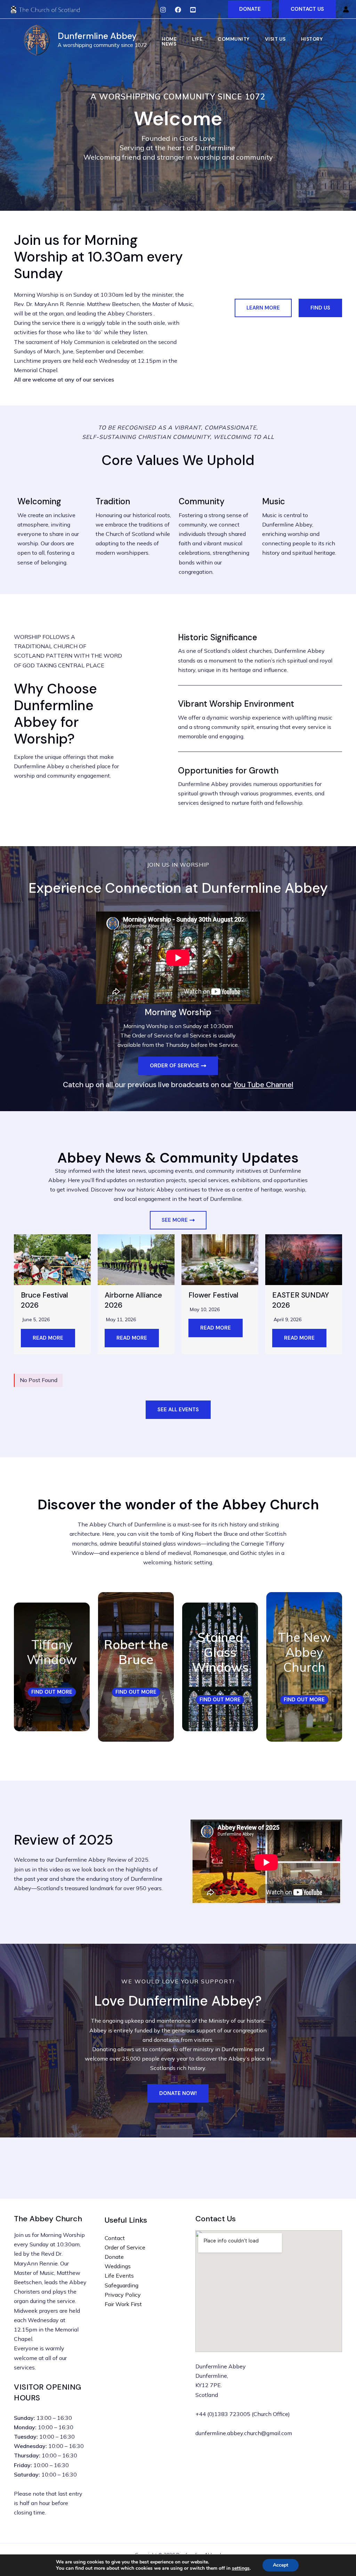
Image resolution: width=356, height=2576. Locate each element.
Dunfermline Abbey (97, 36)
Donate (114, 2257)
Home (169, 39)
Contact (115, 2238)
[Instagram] (163, 10)
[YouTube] (193, 10)
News (169, 44)
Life (197, 39)
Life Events (119, 2276)
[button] (250, 9)
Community (234, 39)
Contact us (307, 9)
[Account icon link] (346, 9)
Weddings (118, 2266)
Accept (281, 2565)
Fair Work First (123, 2304)
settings (241, 2568)
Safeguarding (122, 2285)
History (312, 39)
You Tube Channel (264, 1085)
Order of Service (125, 2247)
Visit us (275, 39)
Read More (48, 1338)
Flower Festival (213, 1295)
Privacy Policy (123, 2295)
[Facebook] (178, 10)
